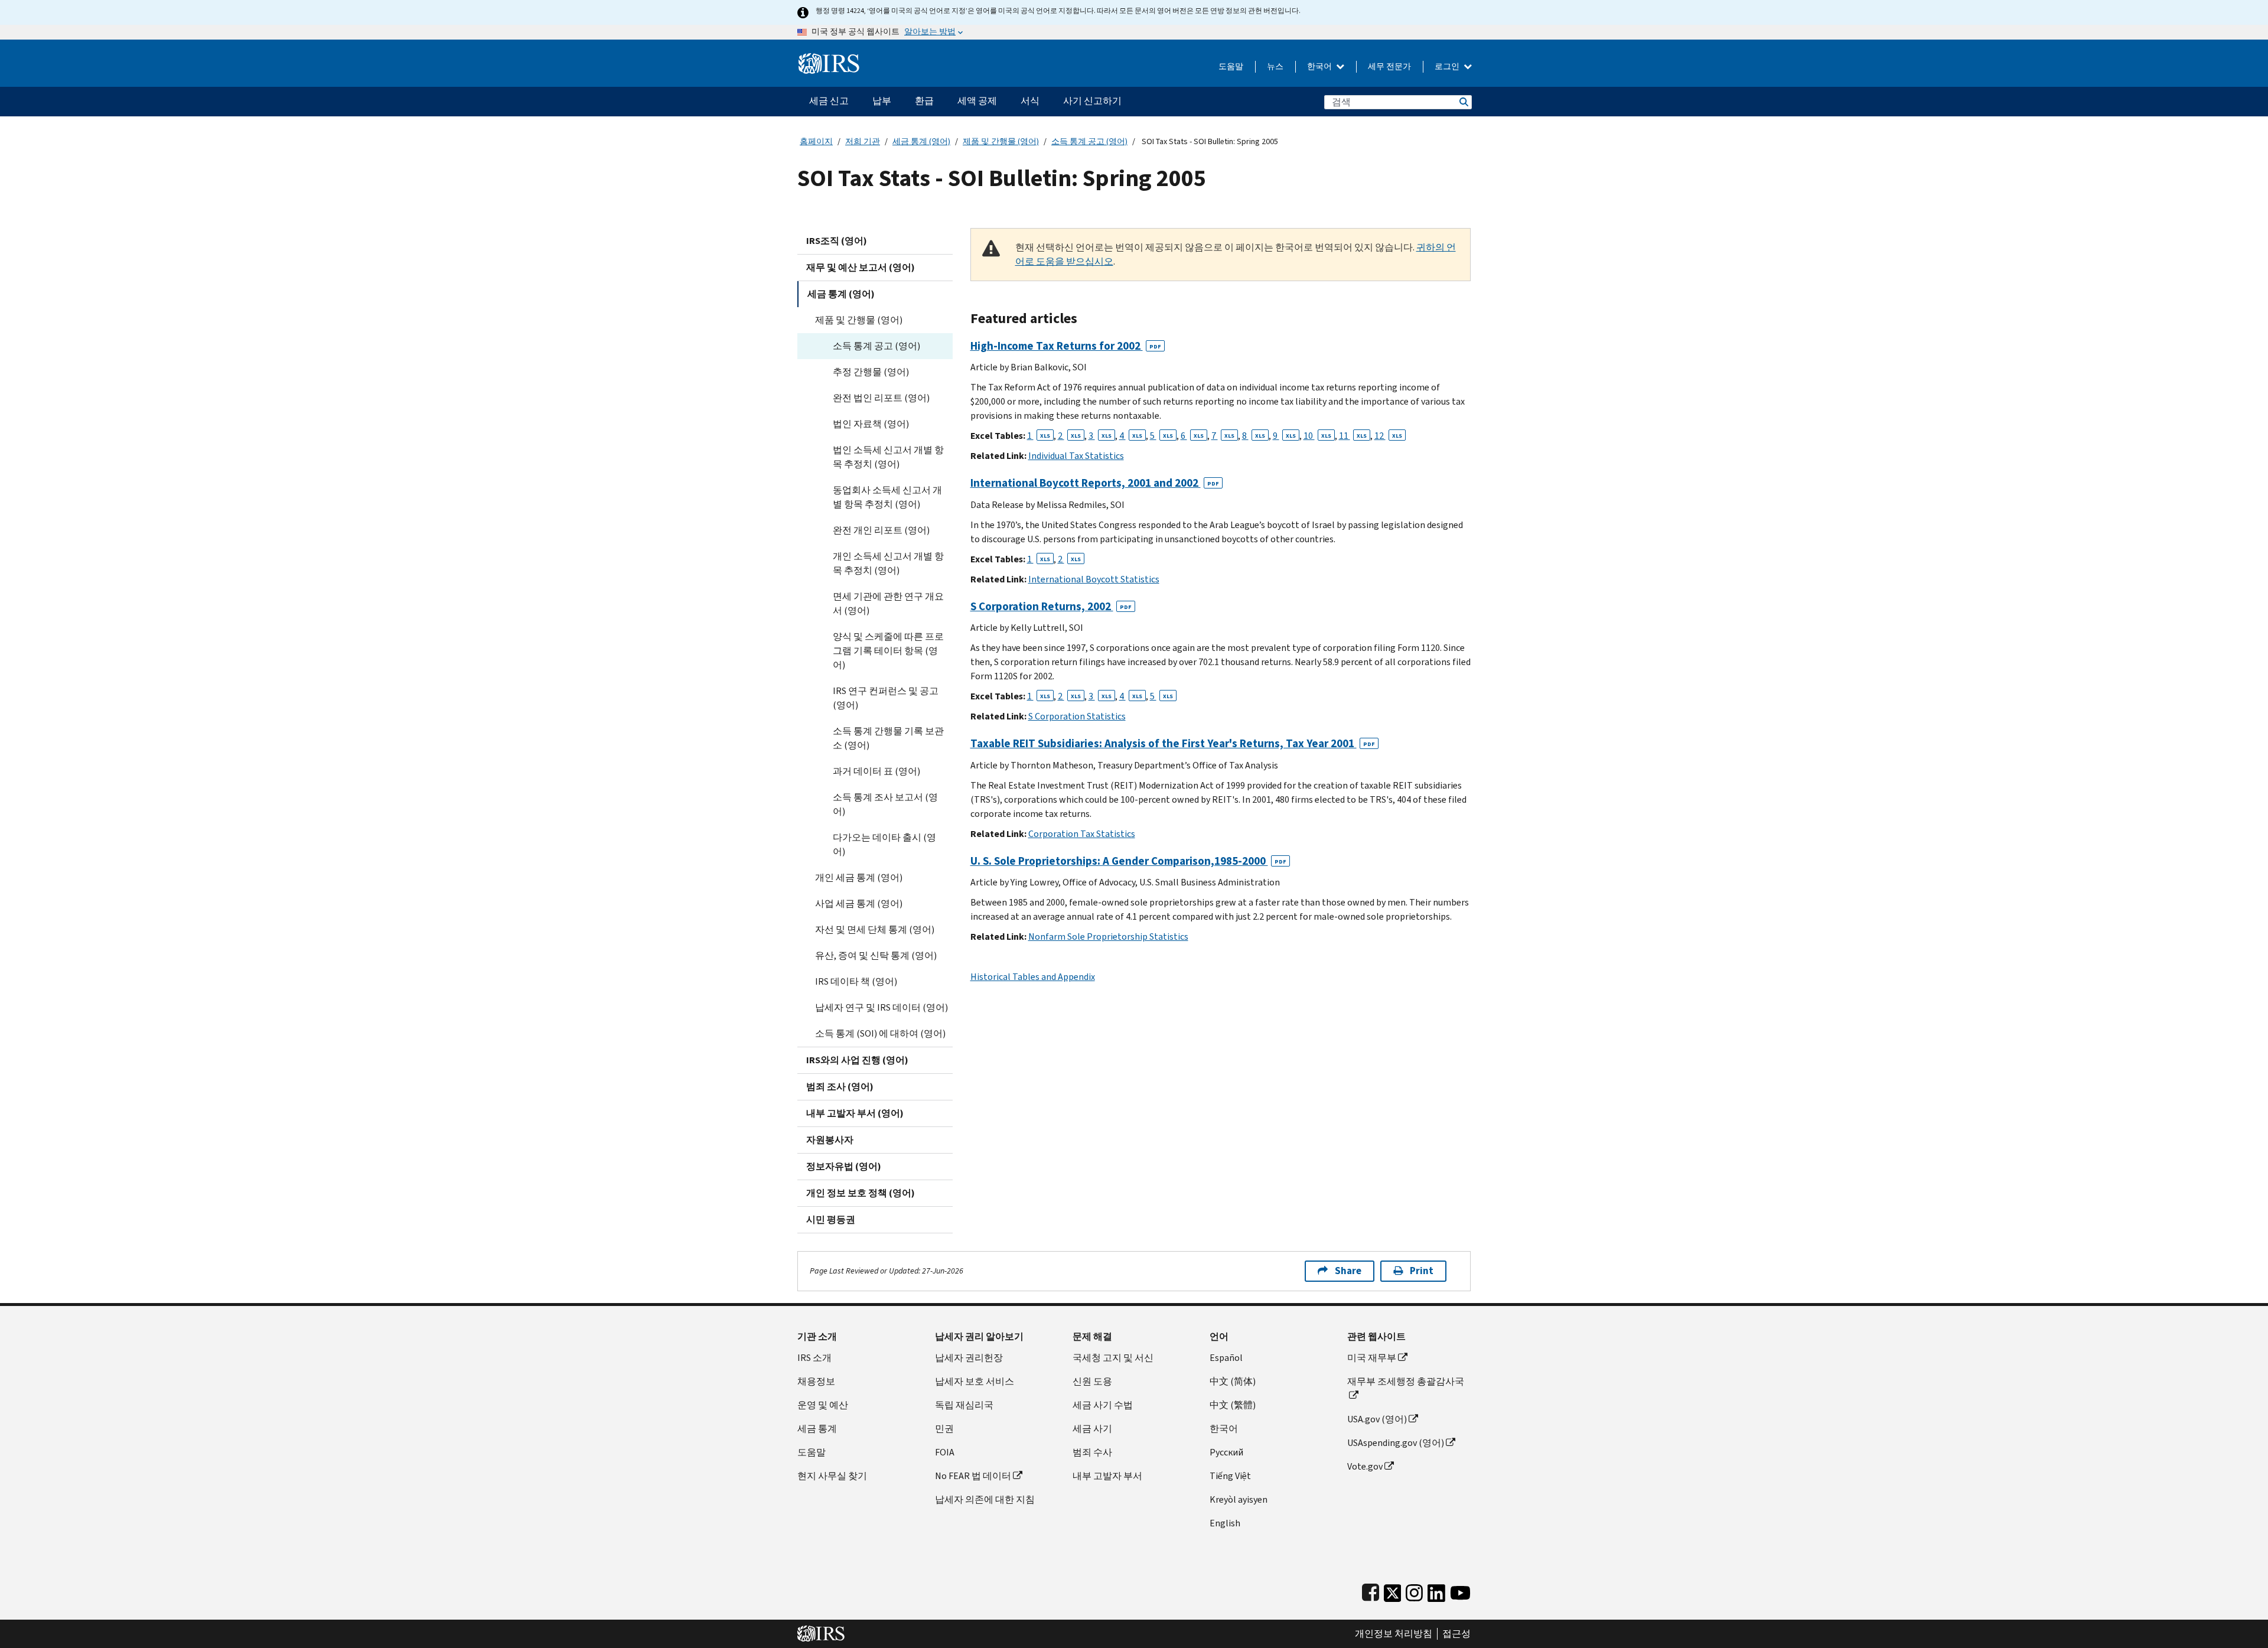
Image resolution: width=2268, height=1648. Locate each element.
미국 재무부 (1372, 1358)
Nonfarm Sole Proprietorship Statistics (1108, 937)
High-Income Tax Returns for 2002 (1066, 346)
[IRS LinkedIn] (1436, 1590)
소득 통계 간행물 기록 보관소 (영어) (888, 738)
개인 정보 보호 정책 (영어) (861, 1193)
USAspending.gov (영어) (1396, 1443)
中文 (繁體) (1233, 1405)
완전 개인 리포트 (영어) (881, 530)
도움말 (1231, 66)
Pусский (1226, 1452)
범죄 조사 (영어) (840, 1087)
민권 (944, 1429)
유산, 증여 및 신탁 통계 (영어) (876, 955)
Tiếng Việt (1230, 1476)
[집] (829, 59)
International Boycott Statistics (1094, 579)
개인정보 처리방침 (1394, 1634)
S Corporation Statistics (1077, 716)
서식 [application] (1030, 101)
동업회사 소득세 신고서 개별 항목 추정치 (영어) (887, 497)
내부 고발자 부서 (1107, 1476)
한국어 (1320, 66)
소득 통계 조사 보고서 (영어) (885, 804)
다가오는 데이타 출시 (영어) (884, 844)
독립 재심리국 (964, 1405)
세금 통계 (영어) (921, 141)
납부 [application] (882, 101)
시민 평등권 (831, 1219)
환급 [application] (924, 101)
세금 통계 (817, 1429)
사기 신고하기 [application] (1092, 101)
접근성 (1456, 1634)
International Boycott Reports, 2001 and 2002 (1095, 483)
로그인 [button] (1448, 66)
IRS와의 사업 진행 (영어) (857, 1060)
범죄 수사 (1092, 1452)
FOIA (945, 1452)
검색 (1463, 102)
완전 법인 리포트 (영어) (881, 398)
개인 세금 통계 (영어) (859, 877)
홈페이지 (816, 141)
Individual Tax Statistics (1076, 456)
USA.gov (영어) (1377, 1419)
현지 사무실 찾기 (832, 1476)
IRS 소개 (814, 1358)
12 (1388, 436)
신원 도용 (1092, 1381)
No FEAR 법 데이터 (973, 1476)
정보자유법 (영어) (844, 1166)
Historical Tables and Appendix (1033, 977)
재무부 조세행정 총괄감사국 (1406, 1381)
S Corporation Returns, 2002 (1051, 606)
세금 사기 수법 (1103, 1405)
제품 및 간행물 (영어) (1001, 141)
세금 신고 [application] (829, 101)
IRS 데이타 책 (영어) (856, 981)
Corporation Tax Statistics (1082, 834)
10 (1317, 436)
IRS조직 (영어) (837, 241)
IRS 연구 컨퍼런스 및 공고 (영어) (886, 698)
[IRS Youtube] (1460, 1590)
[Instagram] (1414, 1590)
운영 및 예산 (823, 1405)
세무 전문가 (1389, 66)
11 (1353, 436)
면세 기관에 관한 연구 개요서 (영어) (888, 603)
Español (1226, 1358)
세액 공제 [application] (977, 101)
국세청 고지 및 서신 (1113, 1358)
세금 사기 (1092, 1429)
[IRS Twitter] (1393, 1590)
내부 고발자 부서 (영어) (855, 1113)
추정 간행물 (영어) (871, 372)
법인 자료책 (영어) (871, 424)
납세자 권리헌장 (969, 1358)
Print (1422, 1271)
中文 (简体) (1233, 1381)
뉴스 (1275, 66)
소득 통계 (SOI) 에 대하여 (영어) (880, 1033)
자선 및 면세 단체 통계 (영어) (875, 929)
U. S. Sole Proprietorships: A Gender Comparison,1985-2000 (1128, 861)
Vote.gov (1365, 1466)
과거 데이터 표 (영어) (876, 771)
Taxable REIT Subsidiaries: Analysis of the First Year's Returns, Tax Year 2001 (1173, 743)
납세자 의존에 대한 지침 (985, 1499)
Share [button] (1348, 1271)
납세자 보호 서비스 (975, 1381)
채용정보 (816, 1381)
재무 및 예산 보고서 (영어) (861, 267)
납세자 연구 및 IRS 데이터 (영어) (882, 1007)
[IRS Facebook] (1371, 1590)
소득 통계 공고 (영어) (1089, 141)
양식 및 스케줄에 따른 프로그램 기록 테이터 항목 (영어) (888, 651)
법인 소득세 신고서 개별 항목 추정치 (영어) (888, 457)
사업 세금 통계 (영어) (859, 903)
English (1225, 1523)
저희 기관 (863, 141)
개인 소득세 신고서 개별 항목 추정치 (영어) (888, 563)
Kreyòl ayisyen (1239, 1499)
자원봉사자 (830, 1140)
